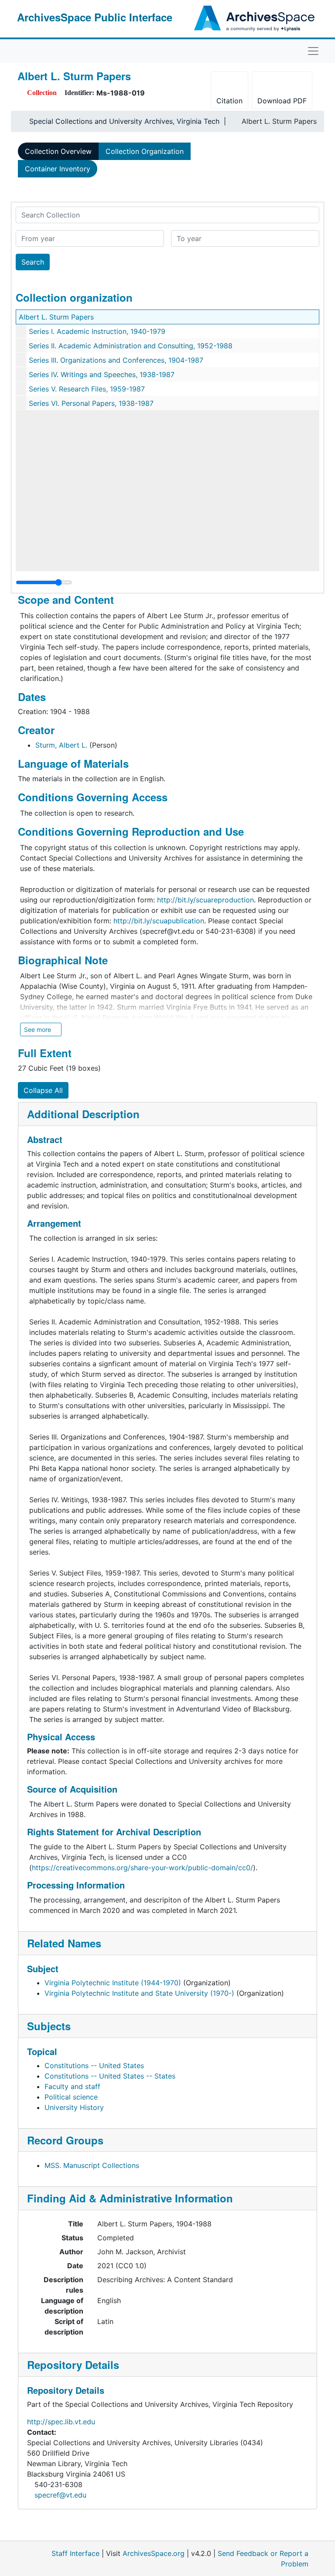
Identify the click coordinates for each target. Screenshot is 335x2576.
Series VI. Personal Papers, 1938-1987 (91, 403)
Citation (229, 101)
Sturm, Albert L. (61, 745)
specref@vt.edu (60, 2495)
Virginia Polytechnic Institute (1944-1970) (113, 1983)
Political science (71, 2097)
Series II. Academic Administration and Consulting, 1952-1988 (131, 346)
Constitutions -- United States (94, 2066)
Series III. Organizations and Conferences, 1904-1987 (116, 360)
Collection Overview (58, 151)
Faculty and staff (72, 2086)
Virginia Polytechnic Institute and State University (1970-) (139, 1993)
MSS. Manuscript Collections (92, 2165)
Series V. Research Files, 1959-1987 (87, 389)
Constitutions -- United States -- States (110, 2076)
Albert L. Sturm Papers (56, 317)
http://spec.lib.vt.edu (61, 2422)
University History (74, 2107)
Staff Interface (75, 2553)
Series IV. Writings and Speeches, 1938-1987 (102, 374)
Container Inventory (58, 169)
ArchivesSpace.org (154, 2553)
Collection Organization (145, 151)
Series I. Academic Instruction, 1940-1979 (97, 331)
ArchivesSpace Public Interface (95, 17)
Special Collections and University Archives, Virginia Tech (124, 121)
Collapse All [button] (43, 1090)
